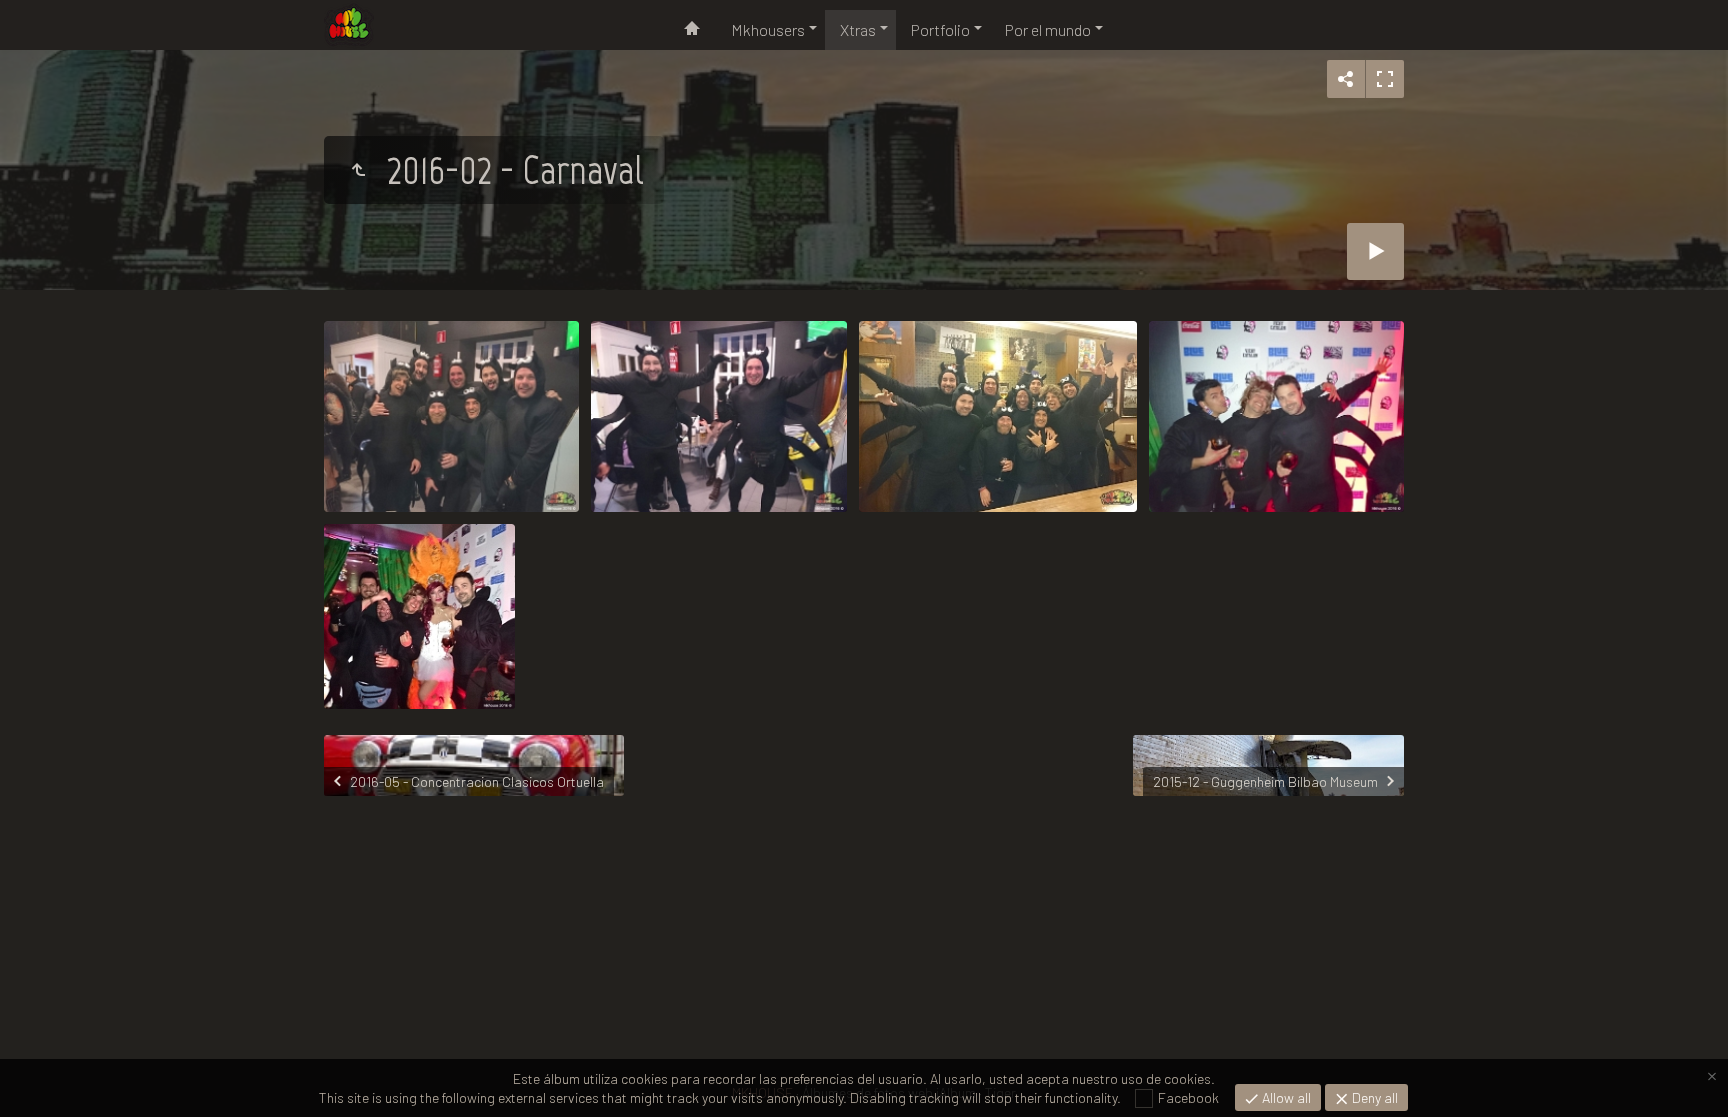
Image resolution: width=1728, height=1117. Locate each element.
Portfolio (940, 29)
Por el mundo (1048, 29)
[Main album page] (349, 25)
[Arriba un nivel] (358, 170)
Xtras (858, 29)
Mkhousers (768, 29)
